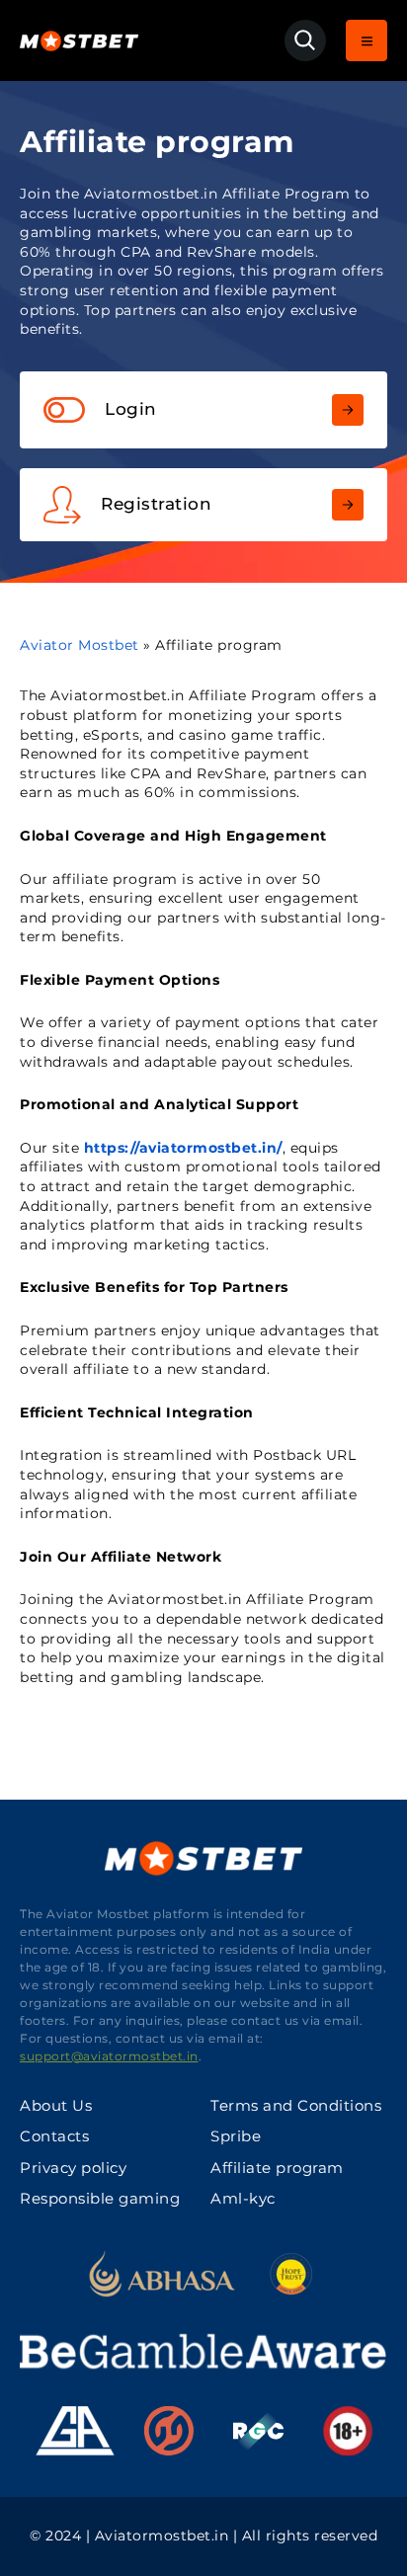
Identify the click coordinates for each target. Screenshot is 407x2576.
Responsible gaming (100, 2198)
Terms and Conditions (296, 2105)
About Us (56, 2105)
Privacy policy (73, 2168)
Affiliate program (277, 2168)
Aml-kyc (243, 2198)
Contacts (54, 2136)
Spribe (236, 2136)
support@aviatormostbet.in (109, 2056)
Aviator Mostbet (80, 645)
